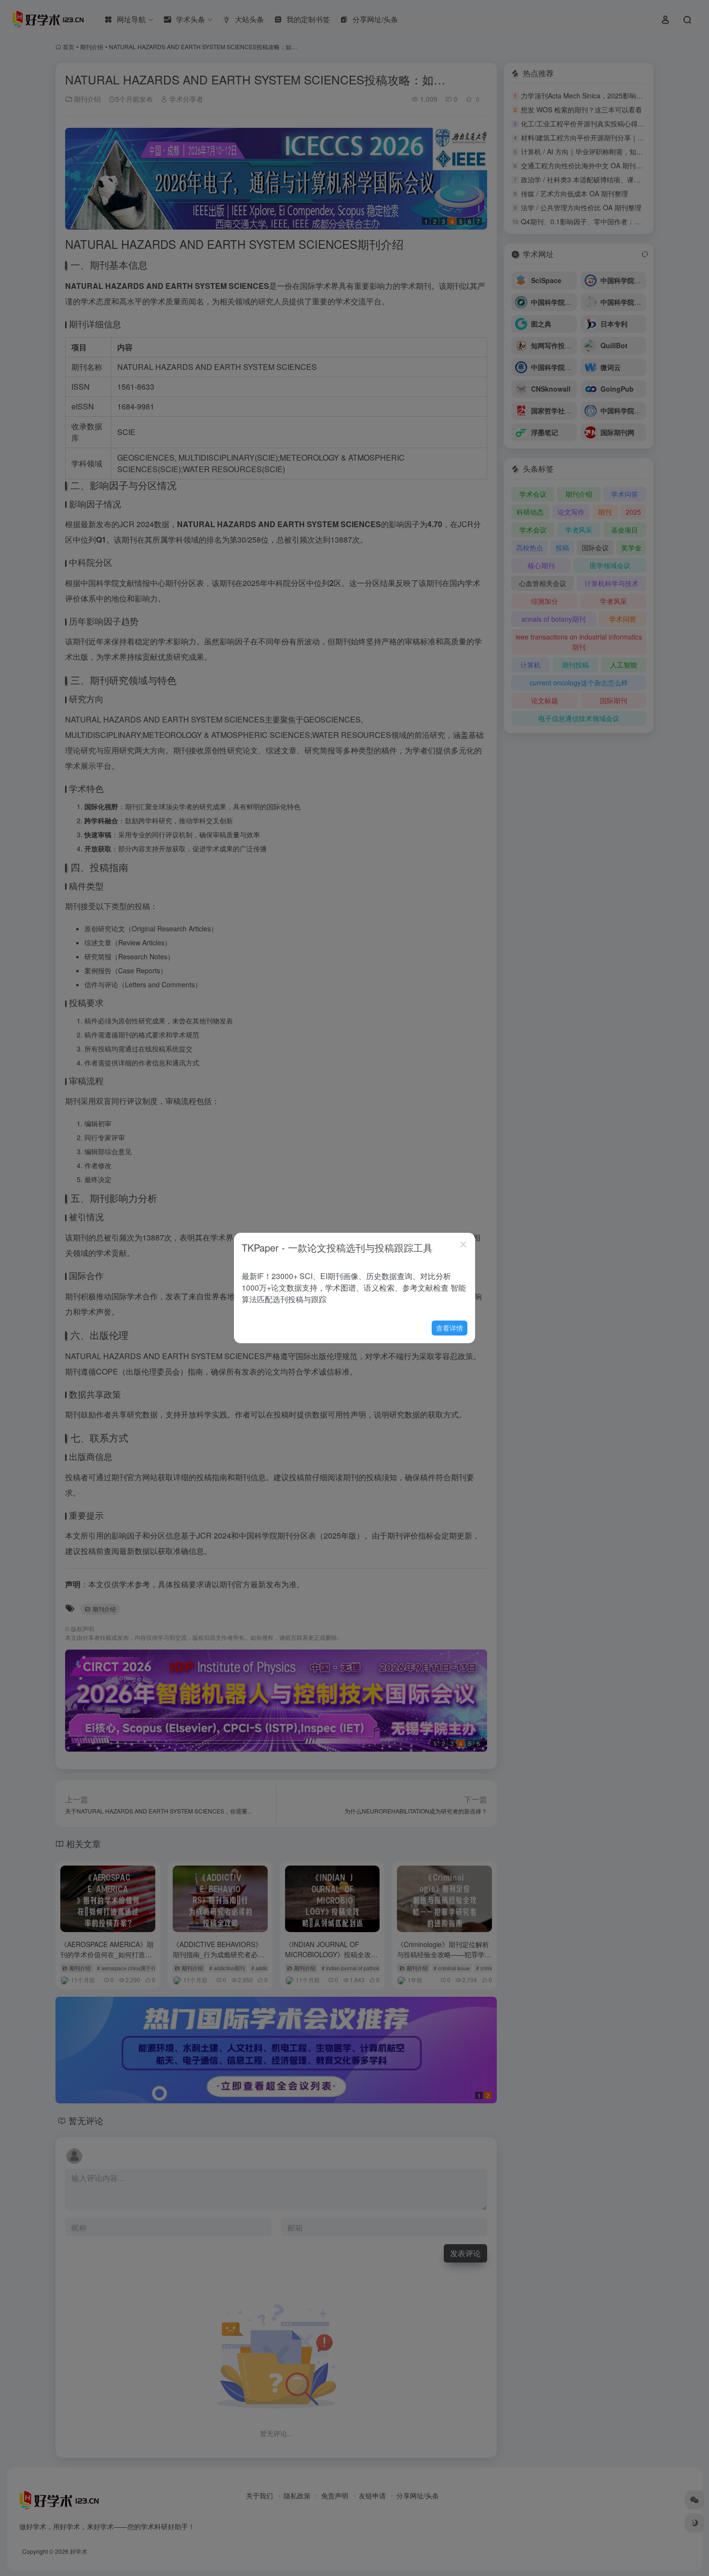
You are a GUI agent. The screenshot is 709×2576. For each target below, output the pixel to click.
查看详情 (450, 1328)
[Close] (464, 1244)
